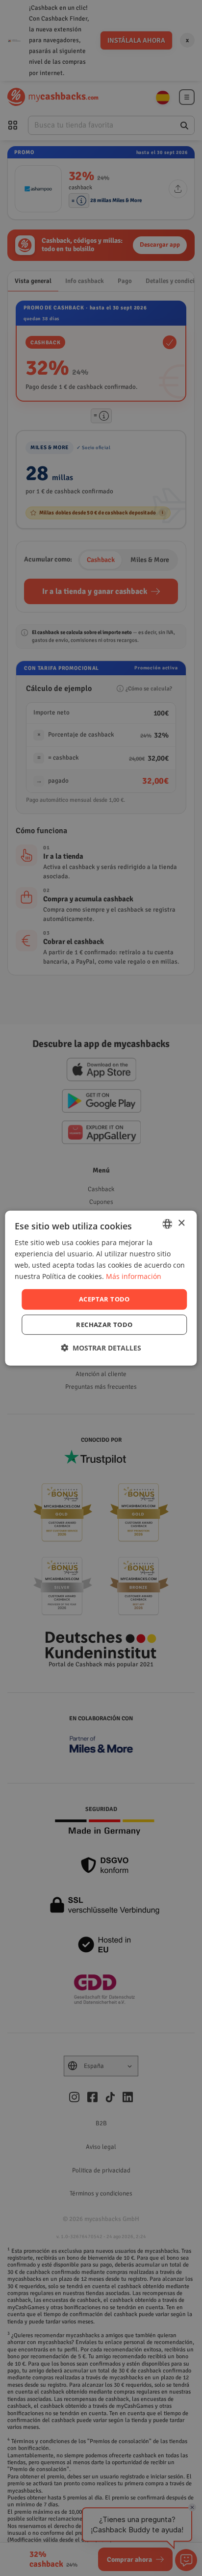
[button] (101, 1348)
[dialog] (101, 1288)
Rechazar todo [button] (104, 1325)
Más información (134, 1276)
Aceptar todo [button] (104, 1299)
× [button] (181, 1223)
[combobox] (168, 1224)
